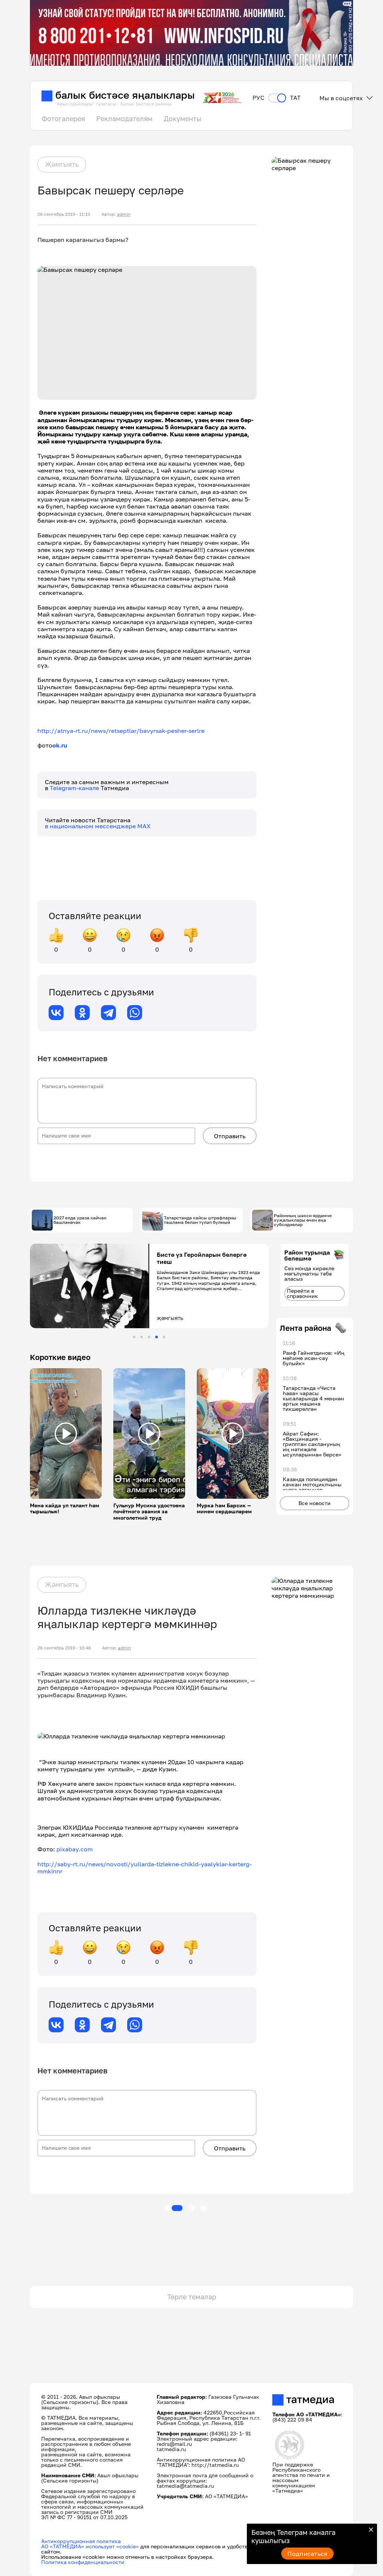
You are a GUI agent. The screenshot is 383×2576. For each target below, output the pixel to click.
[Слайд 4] (157, 1337)
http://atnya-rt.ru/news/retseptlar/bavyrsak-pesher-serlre (121, 731)
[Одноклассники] (82, 1013)
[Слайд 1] (134, 1337)
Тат (295, 98)
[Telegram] (108, 1013)
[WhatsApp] (135, 1013)
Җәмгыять (62, 164)
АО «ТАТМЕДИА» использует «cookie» (90, 2546)
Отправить (230, 1136)
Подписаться (307, 2554)
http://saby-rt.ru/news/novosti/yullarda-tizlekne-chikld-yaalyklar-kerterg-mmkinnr (145, 1868)
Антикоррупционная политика (81, 2541)
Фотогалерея (63, 119)
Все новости (315, 1503)
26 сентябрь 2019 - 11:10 (64, 214)
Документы (183, 119)
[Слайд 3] (149, 1337)
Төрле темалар (192, 2297)
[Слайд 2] (142, 1337)
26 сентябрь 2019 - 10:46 (64, 1648)
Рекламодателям (124, 119)
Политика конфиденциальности (83, 2562)
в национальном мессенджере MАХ (98, 826)
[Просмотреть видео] (66, 1434)
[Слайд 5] (164, 1337)
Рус (258, 98)
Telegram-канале (75, 788)
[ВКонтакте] (56, 1013)
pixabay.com (75, 1849)
